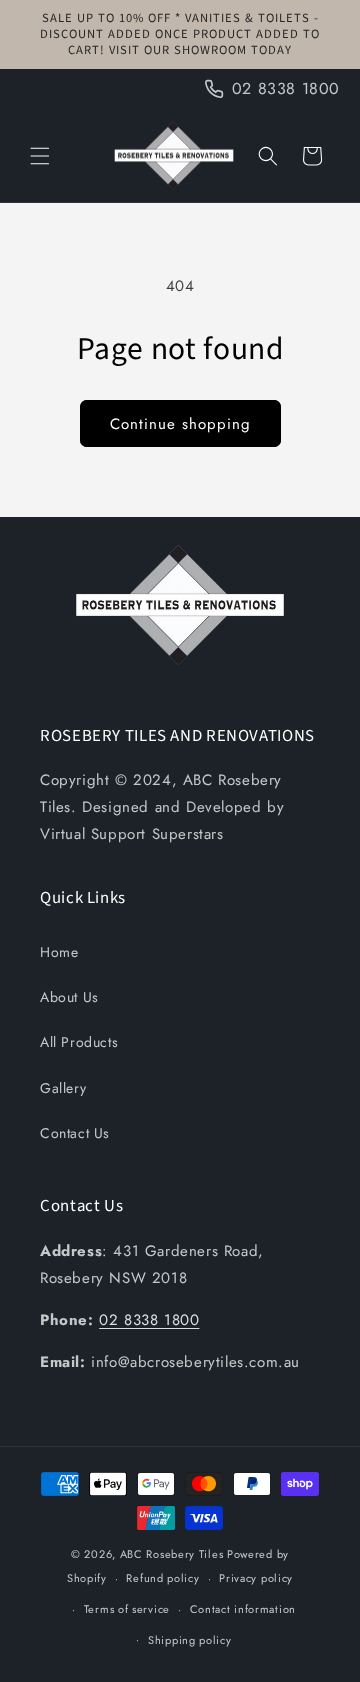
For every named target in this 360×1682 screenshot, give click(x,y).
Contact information (243, 1609)
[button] (40, 156)
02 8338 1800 (149, 1320)
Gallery (63, 1088)
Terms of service (127, 1609)
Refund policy (162, 1578)
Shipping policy (190, 1640)
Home (59, 952)
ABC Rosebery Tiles (172, 1554)
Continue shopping (180, 424)
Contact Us (75, 1133)
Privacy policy (256, 1578)
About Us (69, 997)
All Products (79, 1042)
